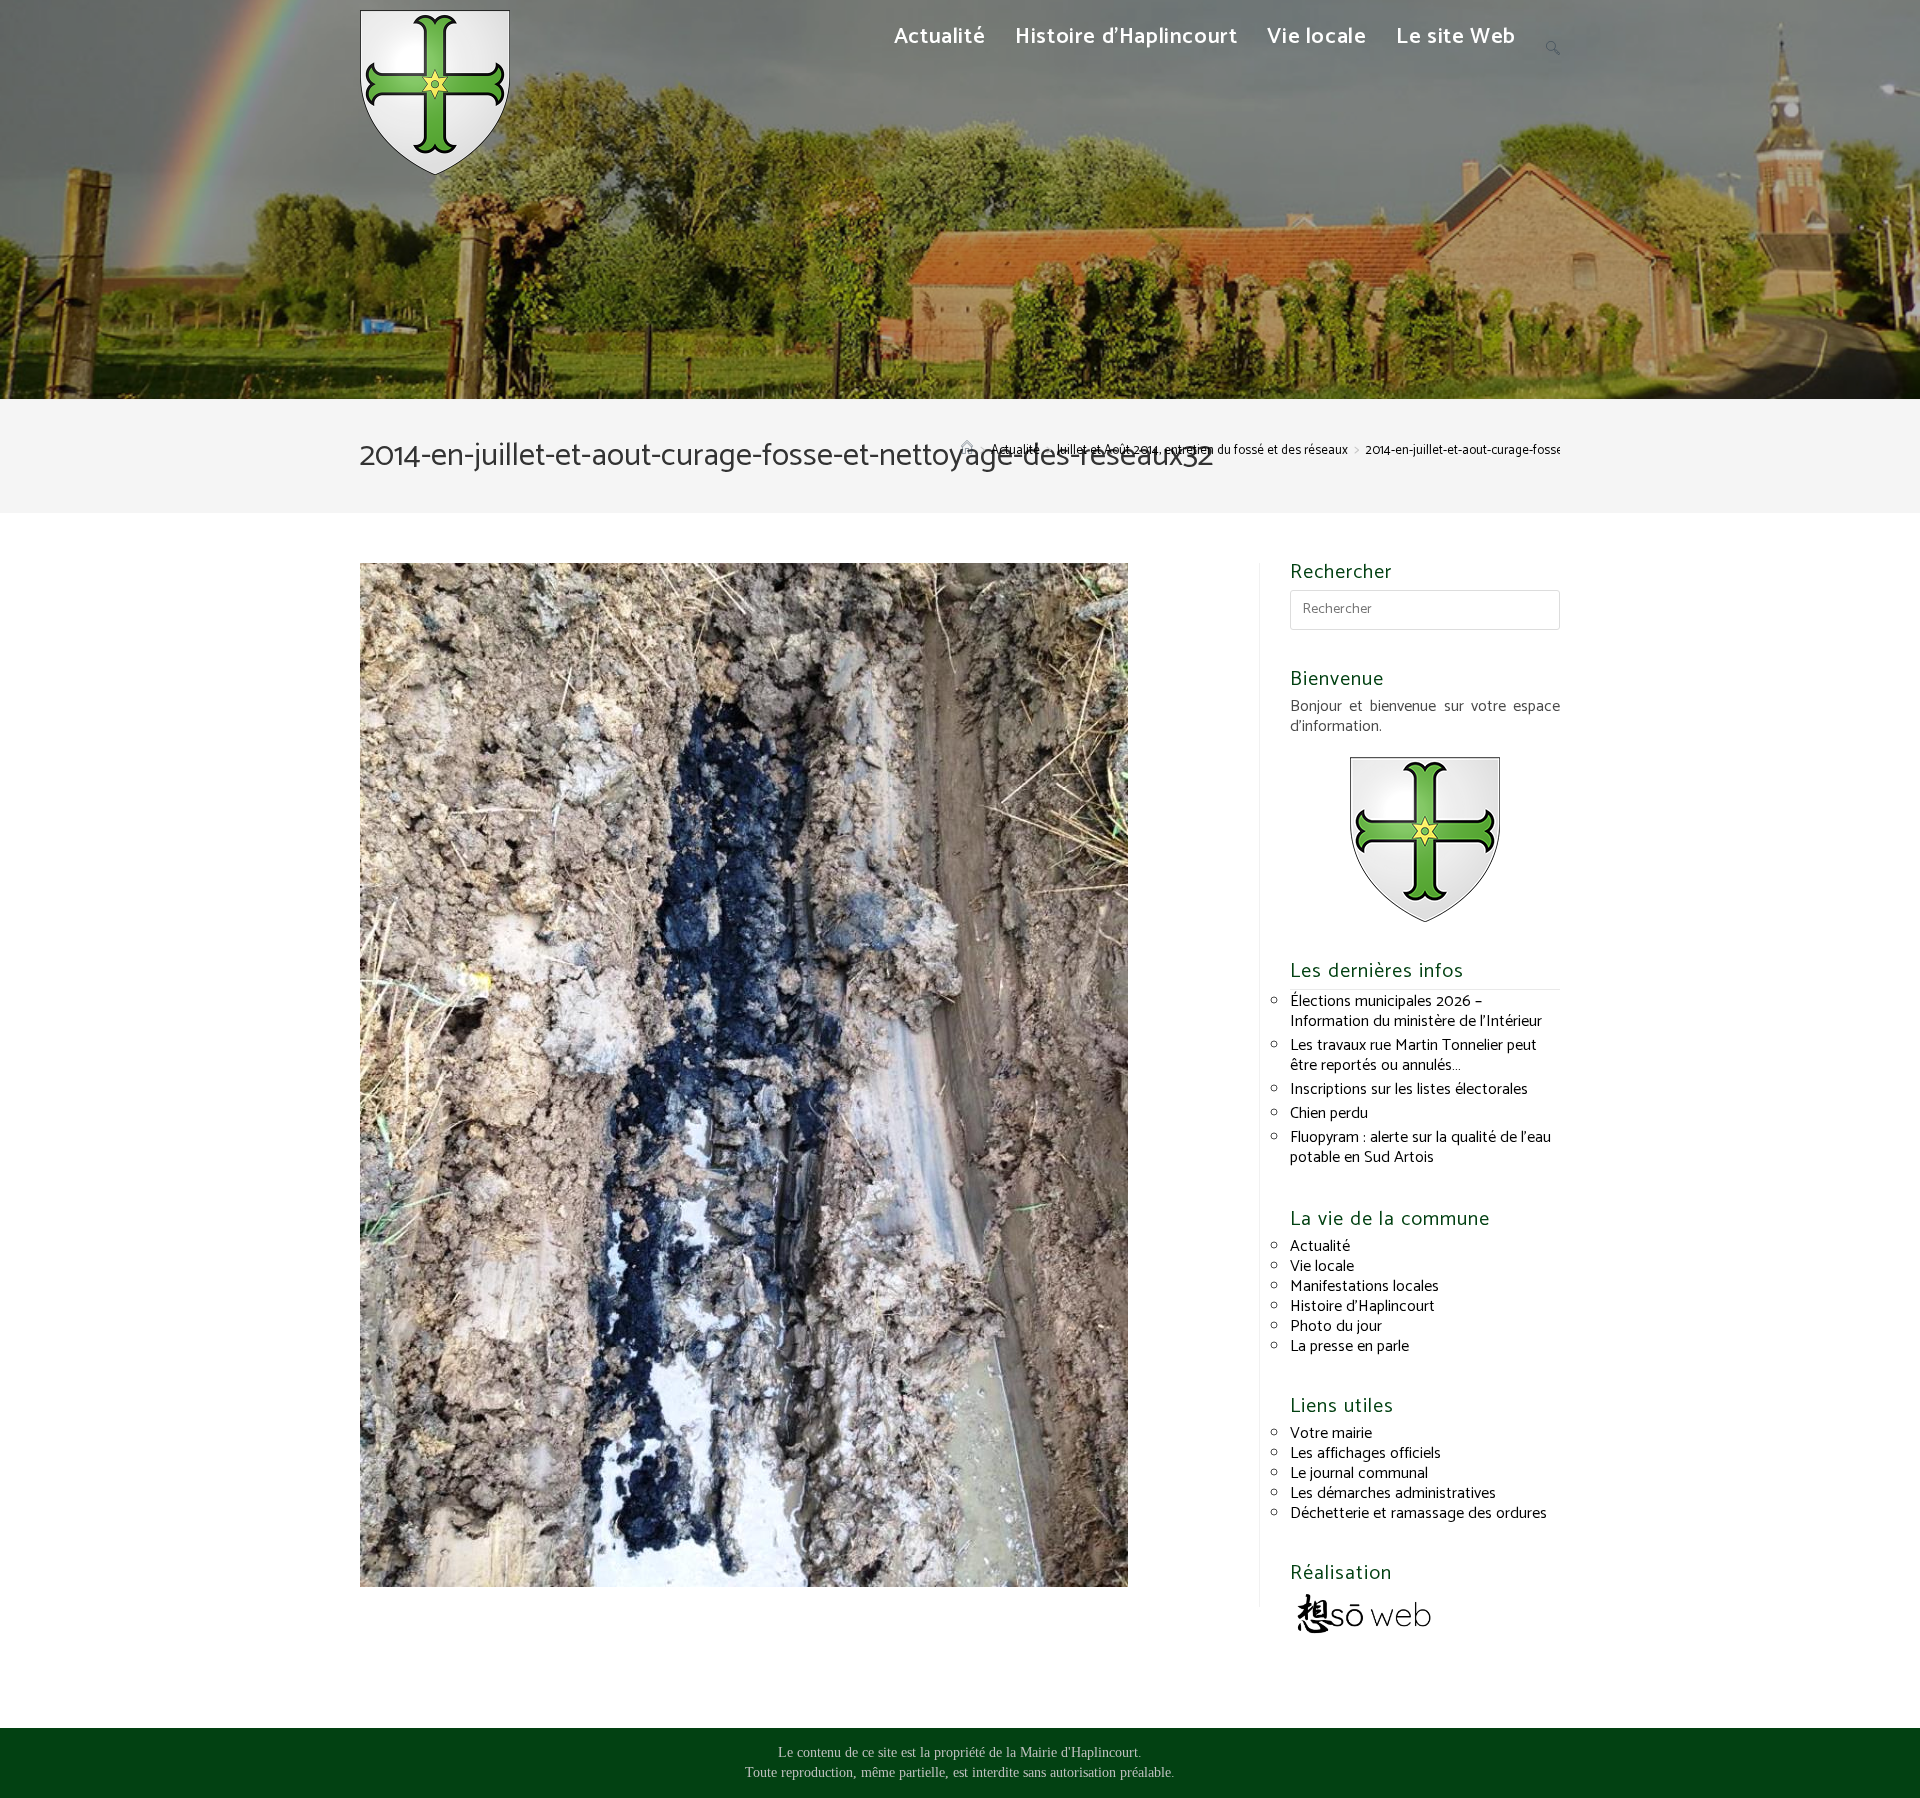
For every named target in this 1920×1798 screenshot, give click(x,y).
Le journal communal (1359, 1473)
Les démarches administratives (1393, 1493)
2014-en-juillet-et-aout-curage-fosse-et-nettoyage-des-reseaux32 (1543, 450)
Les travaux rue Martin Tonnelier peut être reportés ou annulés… (1413, 1055)
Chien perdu (1329, 1113)
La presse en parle (1349, 1346)
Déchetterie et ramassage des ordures (1418, 1513)
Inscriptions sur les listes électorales (1409, 1089)
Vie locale (1322, 1266)
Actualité (1320, 1246)
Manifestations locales (1364, 1286)
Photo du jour (1336, 1326)
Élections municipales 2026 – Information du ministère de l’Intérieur (1416, 1011)
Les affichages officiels (1365, 1453)
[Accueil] (967, 450)
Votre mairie (1331, 1433)
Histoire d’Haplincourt (1362, 1306)
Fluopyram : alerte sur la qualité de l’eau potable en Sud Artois (1420, 1147)
